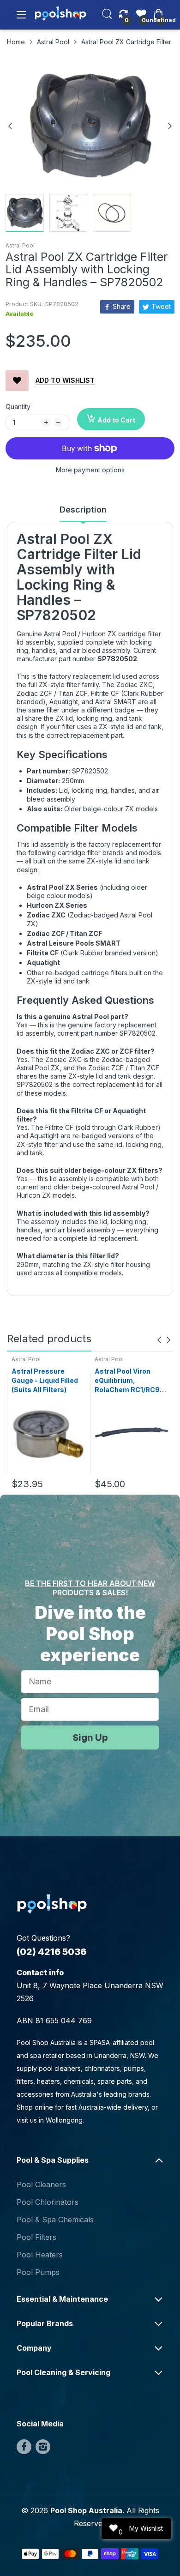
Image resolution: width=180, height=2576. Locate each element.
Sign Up (90, 1737)
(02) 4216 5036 (51, 1952)
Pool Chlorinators (48, 2202)
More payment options (90, 470)
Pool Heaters (40, 2255)
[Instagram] (43, 2447)
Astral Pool (20, 245)
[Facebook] (24, 2447)
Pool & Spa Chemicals (55, 2220)
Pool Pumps (38, 2272)
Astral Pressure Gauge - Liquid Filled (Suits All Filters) (45, 1380)
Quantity (18, 407)
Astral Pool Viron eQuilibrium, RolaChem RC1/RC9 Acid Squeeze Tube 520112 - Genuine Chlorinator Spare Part (127, 1381)
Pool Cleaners (41, 2184)
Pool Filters (36, 2237)
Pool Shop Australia (86, 2510)
